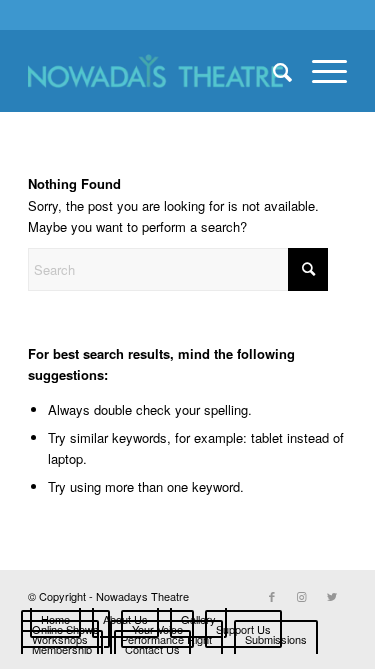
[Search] (272, 71)
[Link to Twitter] (332, 596)
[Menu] (319, 71)
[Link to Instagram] (302, 596)
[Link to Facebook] (272, 596)
